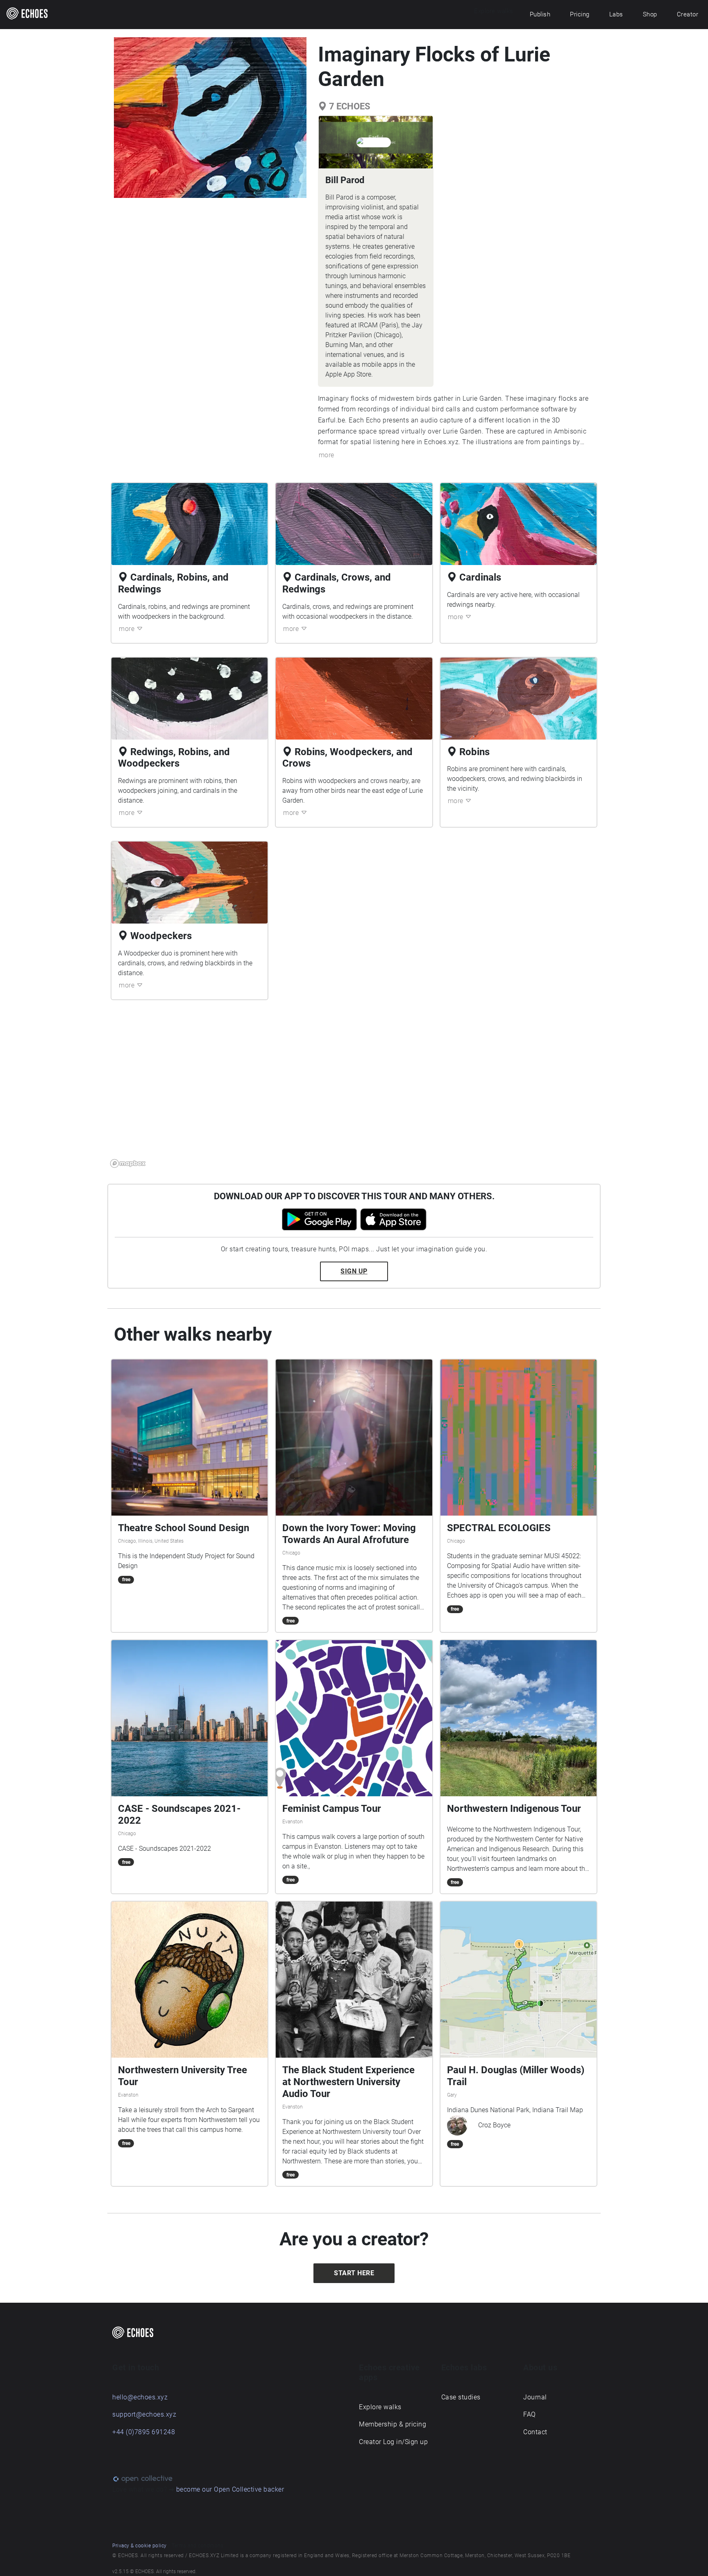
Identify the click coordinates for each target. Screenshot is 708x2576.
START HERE (354, 2273)
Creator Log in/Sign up (393, 2442)
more (327, 455)
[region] (354, 1089)
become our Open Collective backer (230, 2489)
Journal (535, 2397)
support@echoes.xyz (144, 2414)
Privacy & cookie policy (140, 2546)
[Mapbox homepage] (128, 1163)
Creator (688, 14)
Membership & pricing (393, 2424)
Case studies (461, 2397)
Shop (650, 14)
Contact (535, 2432)
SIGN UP (354, 1271)
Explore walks (380, 2407)
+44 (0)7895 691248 (144, 2432)
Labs (616, 14)
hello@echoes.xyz (140, 2397)
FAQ (530, 2414)
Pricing (580, 14)
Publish (540, 14)
